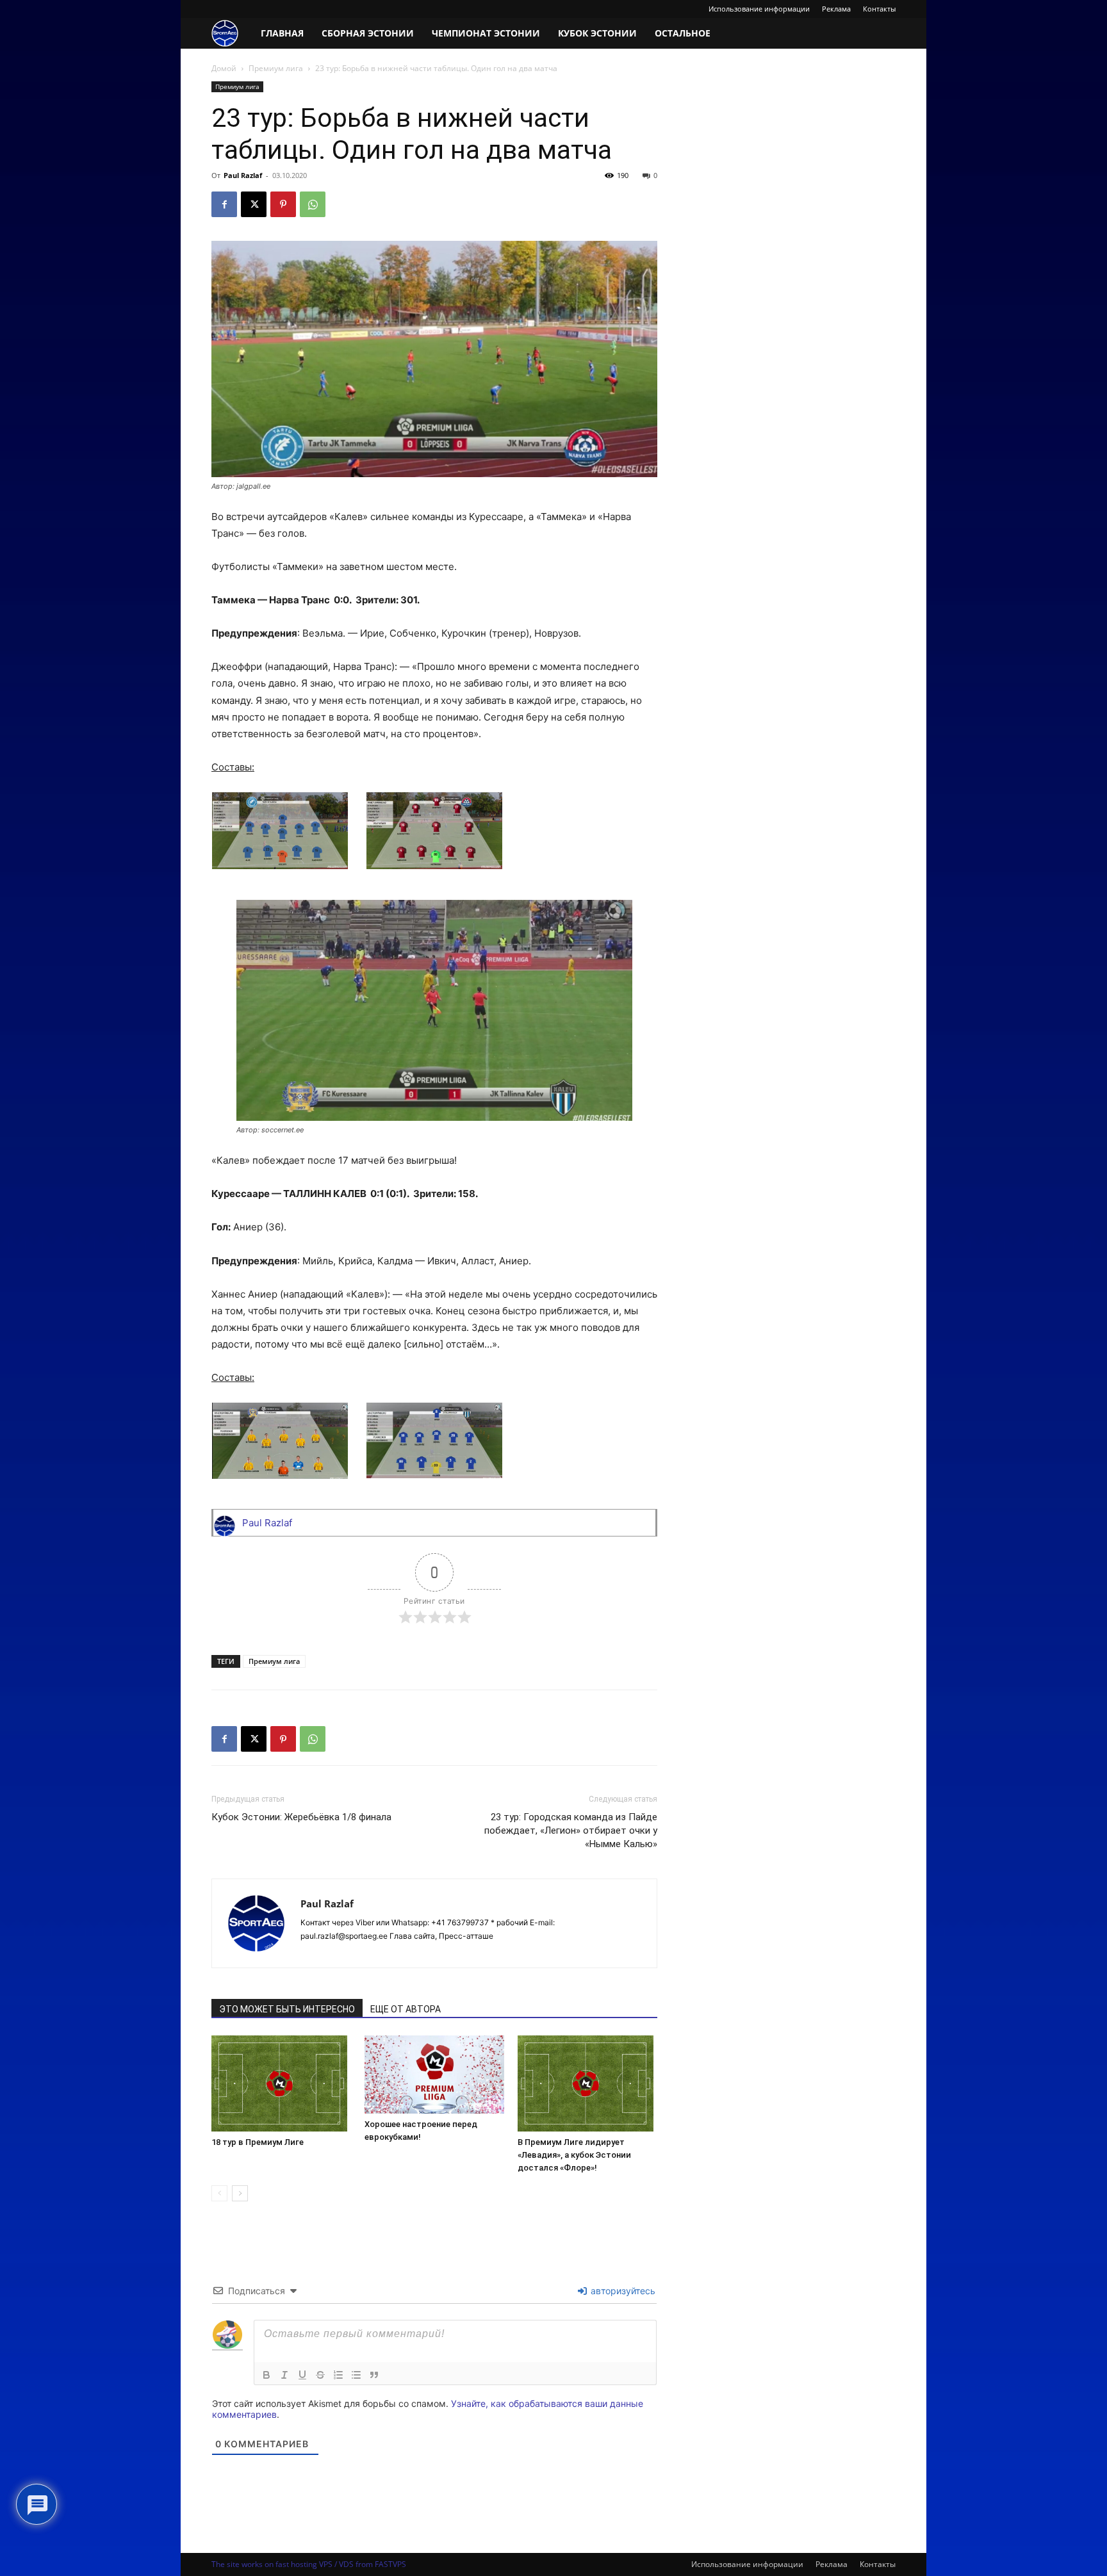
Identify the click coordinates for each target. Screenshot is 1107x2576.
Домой (224, 68)
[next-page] (240, 2193)
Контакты (879, 9)
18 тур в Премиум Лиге (258, 2142)
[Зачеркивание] (320, 2375)
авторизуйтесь (622, 2291)
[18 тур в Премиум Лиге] (281, 2083)
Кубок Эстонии (597, 33)
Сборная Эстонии (368, 33)
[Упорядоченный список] (338, 2375)
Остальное (683, 33)
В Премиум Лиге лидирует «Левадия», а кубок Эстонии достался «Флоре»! (574, 2155)
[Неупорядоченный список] (356, 2375)
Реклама (836, 9)
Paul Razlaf (243, 175)
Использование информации (759, 9)
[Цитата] (374, 2375)
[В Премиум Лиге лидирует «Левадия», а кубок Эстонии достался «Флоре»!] (587, 2083)
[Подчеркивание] (302, 2375)
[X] (254, 204)
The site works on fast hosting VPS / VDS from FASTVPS (309, 2564)
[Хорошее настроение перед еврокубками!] (434, 2075)
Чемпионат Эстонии (486, 33)
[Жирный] (266, 2375)
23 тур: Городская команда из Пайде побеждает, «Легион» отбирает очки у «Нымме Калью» (571, 1830)
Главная (282, 33)
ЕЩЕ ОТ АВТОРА (406, 2009)
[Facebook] (224, 204)
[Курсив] (284, 2375)
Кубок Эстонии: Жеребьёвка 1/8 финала (301, 1817)
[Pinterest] (283, 204)
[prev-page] (219, 2193)
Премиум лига (276, 68)
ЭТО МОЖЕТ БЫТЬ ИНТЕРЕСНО (287, 2009)
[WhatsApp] (313, 204)
